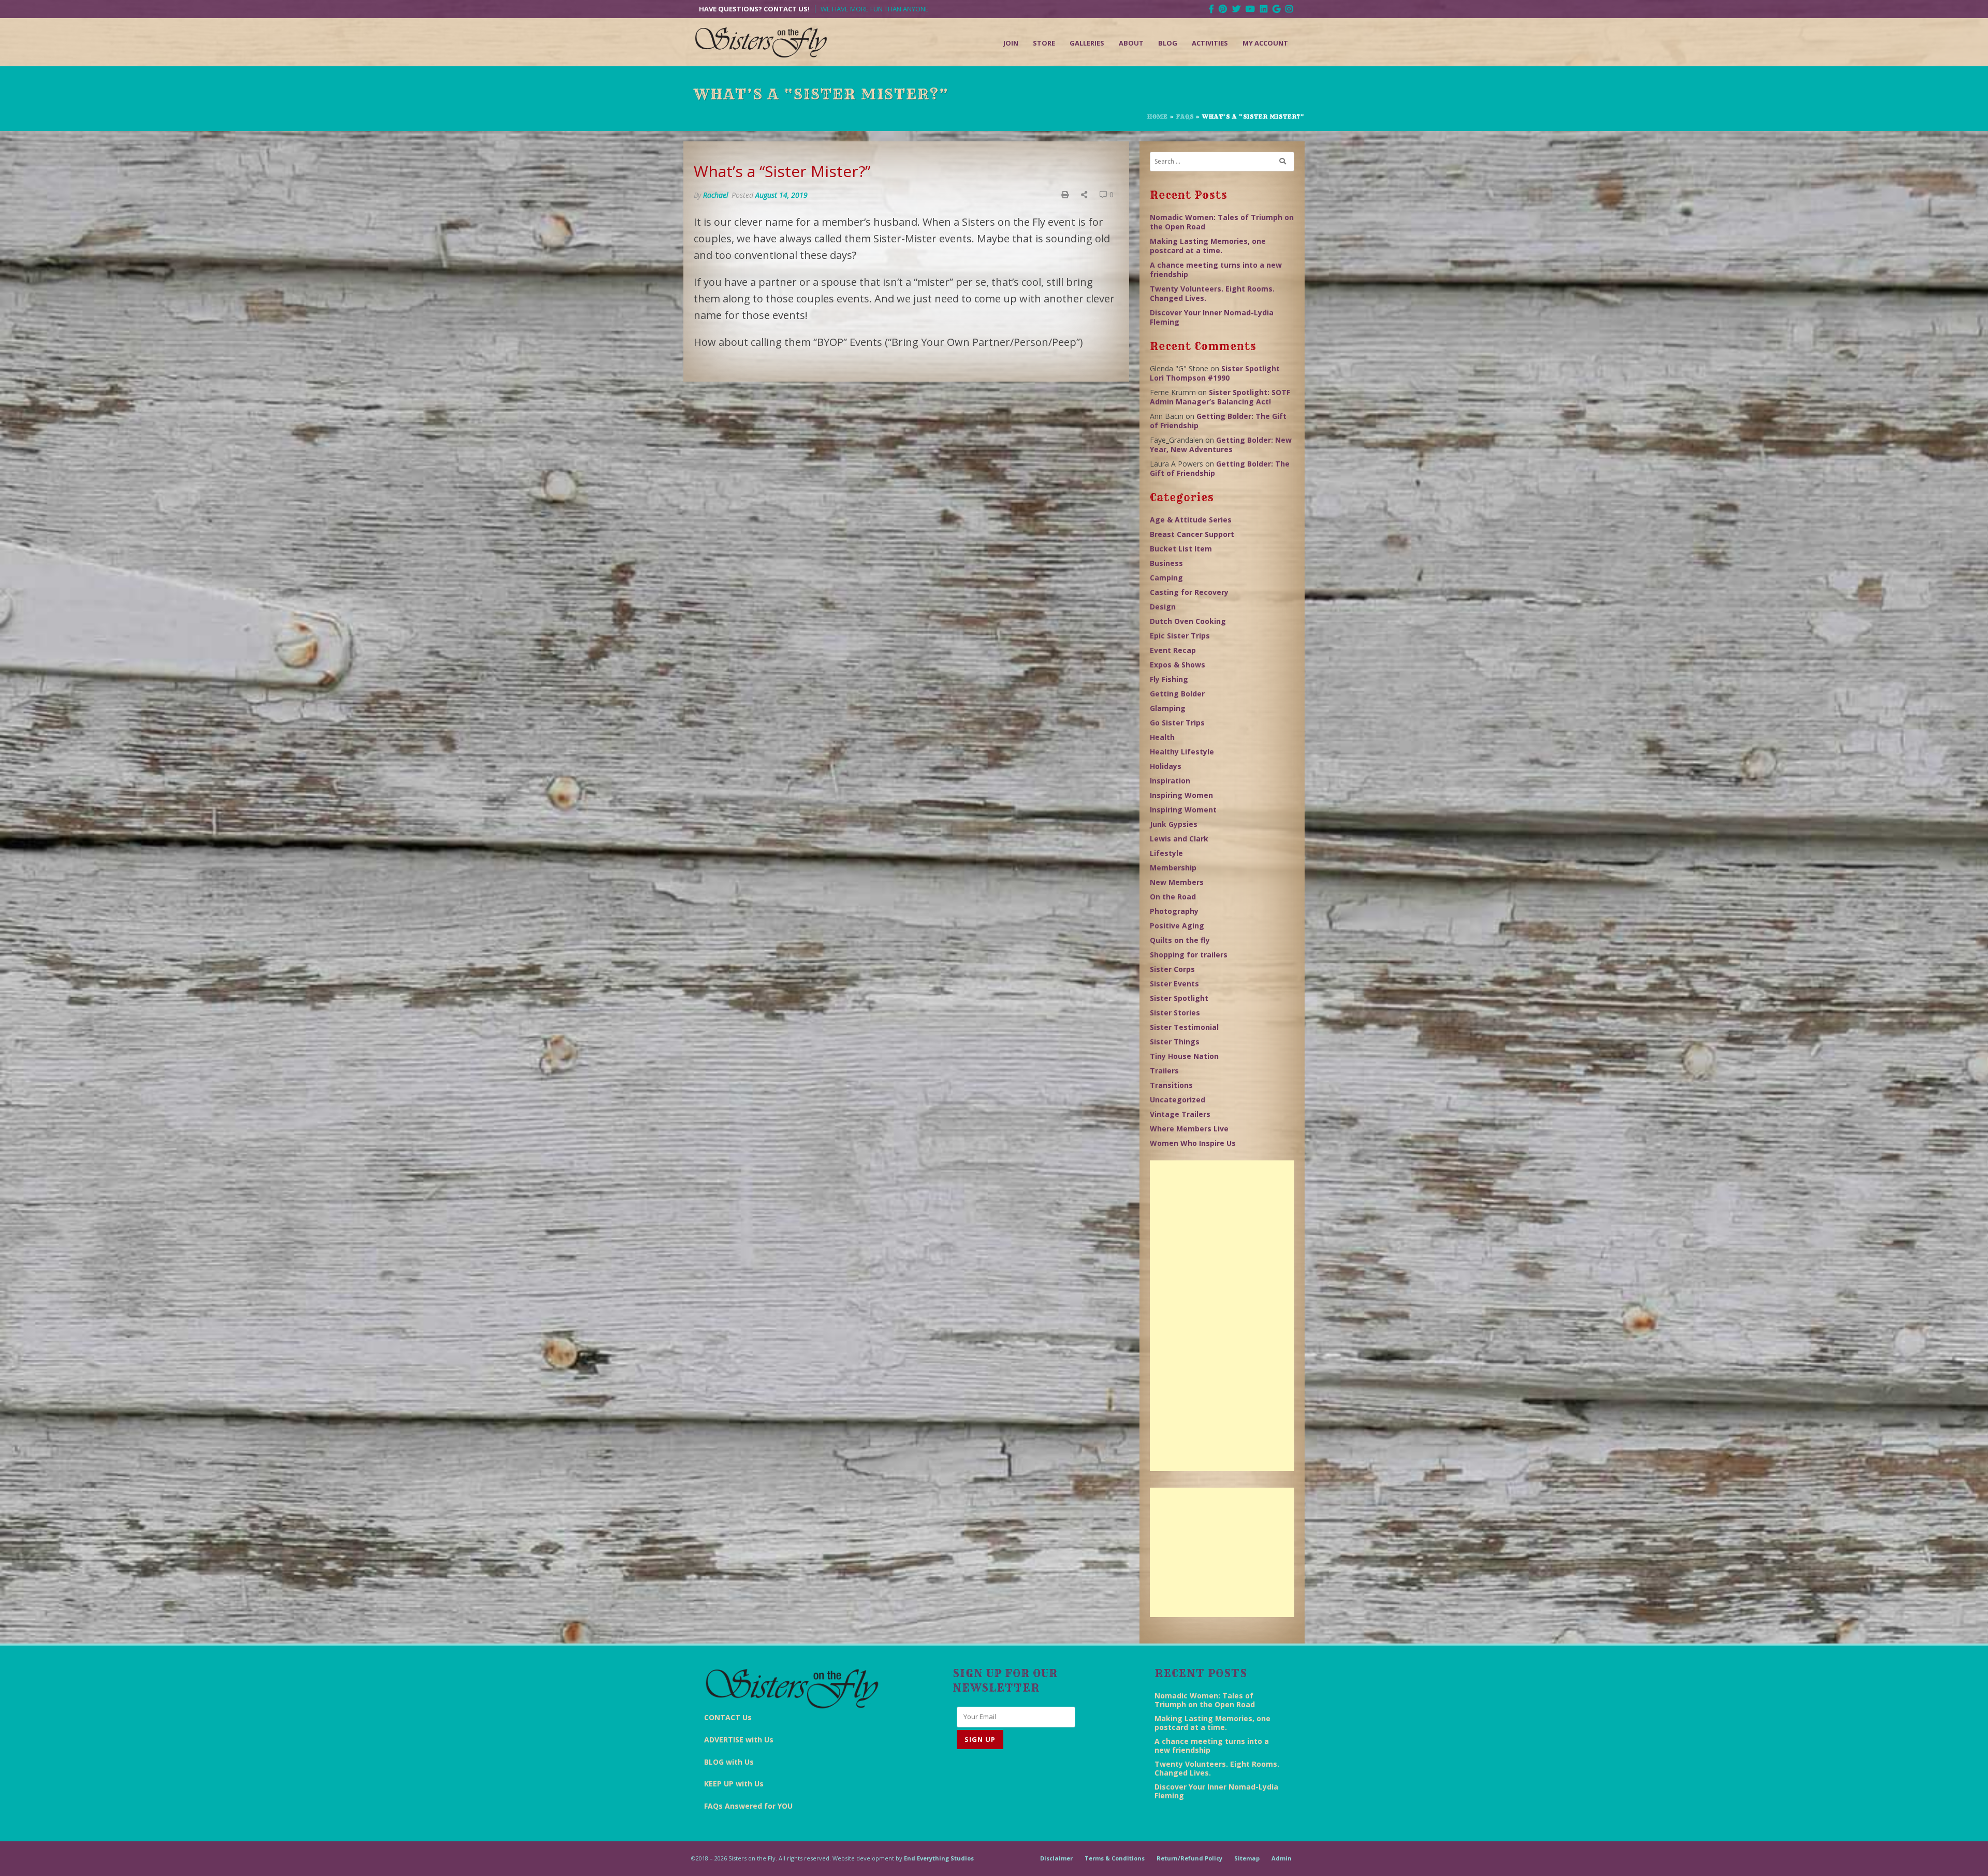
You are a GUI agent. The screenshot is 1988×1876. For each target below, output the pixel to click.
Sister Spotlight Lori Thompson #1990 (1215, 373)
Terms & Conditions (1115, 1858)
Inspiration (1170, 781)
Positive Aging (1177, 926)
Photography (1174, 911)
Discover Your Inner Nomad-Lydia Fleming (1212, 317)
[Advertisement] (1222, 1316)
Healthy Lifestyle (1182, 752)
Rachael (716, 195)
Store (1044, 43)
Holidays (1166, 766)
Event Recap (1173, 650)
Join (1011, 43)
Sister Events (1174, 984)
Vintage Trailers (1180, 1114)
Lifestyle (1166, 853)
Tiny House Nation (1184, 1056)
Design (1163, 607)
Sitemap (1247, 1858)
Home (1158, 117)
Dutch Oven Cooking (1188, 621)
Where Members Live (1189, 1129)
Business (1166, 563)
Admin (1282, 1858)
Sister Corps (1172, 969)
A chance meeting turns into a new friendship (1216, 270)
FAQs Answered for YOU (748, 1806)
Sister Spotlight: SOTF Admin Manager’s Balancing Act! (1220, 397)
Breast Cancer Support (1192, 534)
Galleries (1087, 43)
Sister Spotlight (1179, 998)
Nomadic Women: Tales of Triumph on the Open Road (1222, 222)
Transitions (1171, 1085)
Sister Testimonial (1184, 1027)
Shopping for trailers (1189, 955)
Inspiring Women (1181, 795)
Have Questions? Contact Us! (754, 9)
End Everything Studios (939, 1858)
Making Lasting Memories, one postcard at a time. (1208, 246)
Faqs (1185, 117)
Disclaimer (1056, 1858)
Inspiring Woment (1183, 810)
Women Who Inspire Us (1193, 1143)
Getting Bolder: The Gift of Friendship (1218, 421)
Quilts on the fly (1180, 940)
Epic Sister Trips (1180, 636)
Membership (1173, 868)
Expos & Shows (1178, 665)
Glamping (1168, 708)
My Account (1265, 43)
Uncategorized (1178, 1100)
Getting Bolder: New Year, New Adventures (1221, 445)
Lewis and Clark (1179, 839)
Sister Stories (1175, 1013)
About (1131, 43)
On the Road (1173, 897)
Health (1162, 737)
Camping (1166, 578)
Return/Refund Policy (1189, 1858)
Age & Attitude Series (1191, 520)
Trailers (1164, 1071)
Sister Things (1175, 1042)
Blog (1168, 43)
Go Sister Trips (1177, 723)
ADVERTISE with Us (739, 1740)
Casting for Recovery (1189, 592)
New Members (1177, 882)
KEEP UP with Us (734, 1784)
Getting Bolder (1177, 694)
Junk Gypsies (1174, 824)
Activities (1210, 43)
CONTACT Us (728, 1717)
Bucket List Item (1181, 549)
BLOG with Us (729, 1762)
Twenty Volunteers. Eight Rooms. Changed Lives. (1212, 293)
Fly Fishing (1169, 679)
